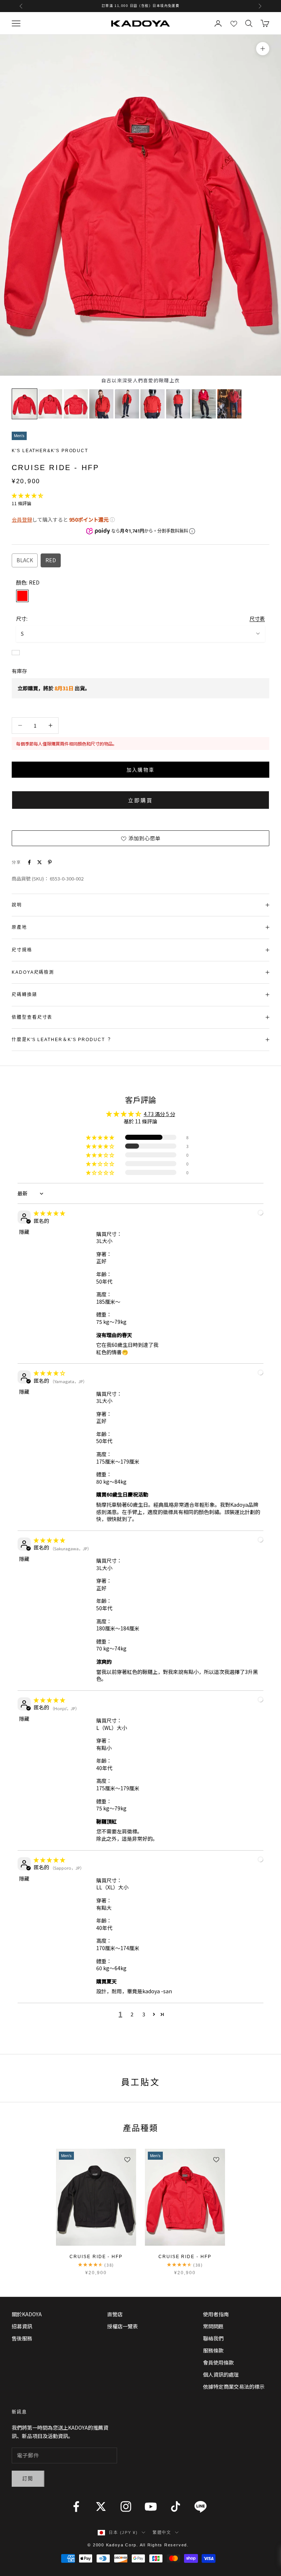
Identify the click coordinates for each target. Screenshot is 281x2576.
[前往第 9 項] (229, 404)
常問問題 (213, 2326)
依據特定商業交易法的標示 (234, 2387)
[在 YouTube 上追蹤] (151, 2506)
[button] (27, 495)
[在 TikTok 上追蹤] (176, 2506)
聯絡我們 (213, 2338)
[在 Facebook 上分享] (29, 862)
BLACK (25, 560)
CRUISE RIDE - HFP (96, 2257)
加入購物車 (141, 770)
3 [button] (144, 2014)
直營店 (115, 2314)
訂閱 (28, 2479)
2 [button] (132, 2014)
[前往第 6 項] (153, 404)
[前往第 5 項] (127, 404)
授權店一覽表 (123, 2326)
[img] (49, 1213)
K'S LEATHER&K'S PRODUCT (50, 451)
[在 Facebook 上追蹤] (76, 2506)
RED (51, 560)
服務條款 (213, 2350)
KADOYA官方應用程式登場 (140, 6)
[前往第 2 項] (50, 404)
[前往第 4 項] (101, 404)
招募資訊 (22, 2326)
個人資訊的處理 (221, 2374)
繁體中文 (162, 2532)
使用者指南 (216, 2314)
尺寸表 (257, 619)
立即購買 (140, 800)
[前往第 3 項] (76, 404)
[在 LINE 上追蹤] (201, 2506)
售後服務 (22, 2338)
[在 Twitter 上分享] (40, 862)
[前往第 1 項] (25, 404)
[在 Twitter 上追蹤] (101, 2506)
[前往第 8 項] (204, 404)
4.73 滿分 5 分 (160, 1114)
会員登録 (22, 519)
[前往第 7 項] (178, 404)
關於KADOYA (27, 2314)
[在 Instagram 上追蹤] (126, 2506)
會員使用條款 (218, 2362)
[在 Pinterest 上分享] (50, 862)
